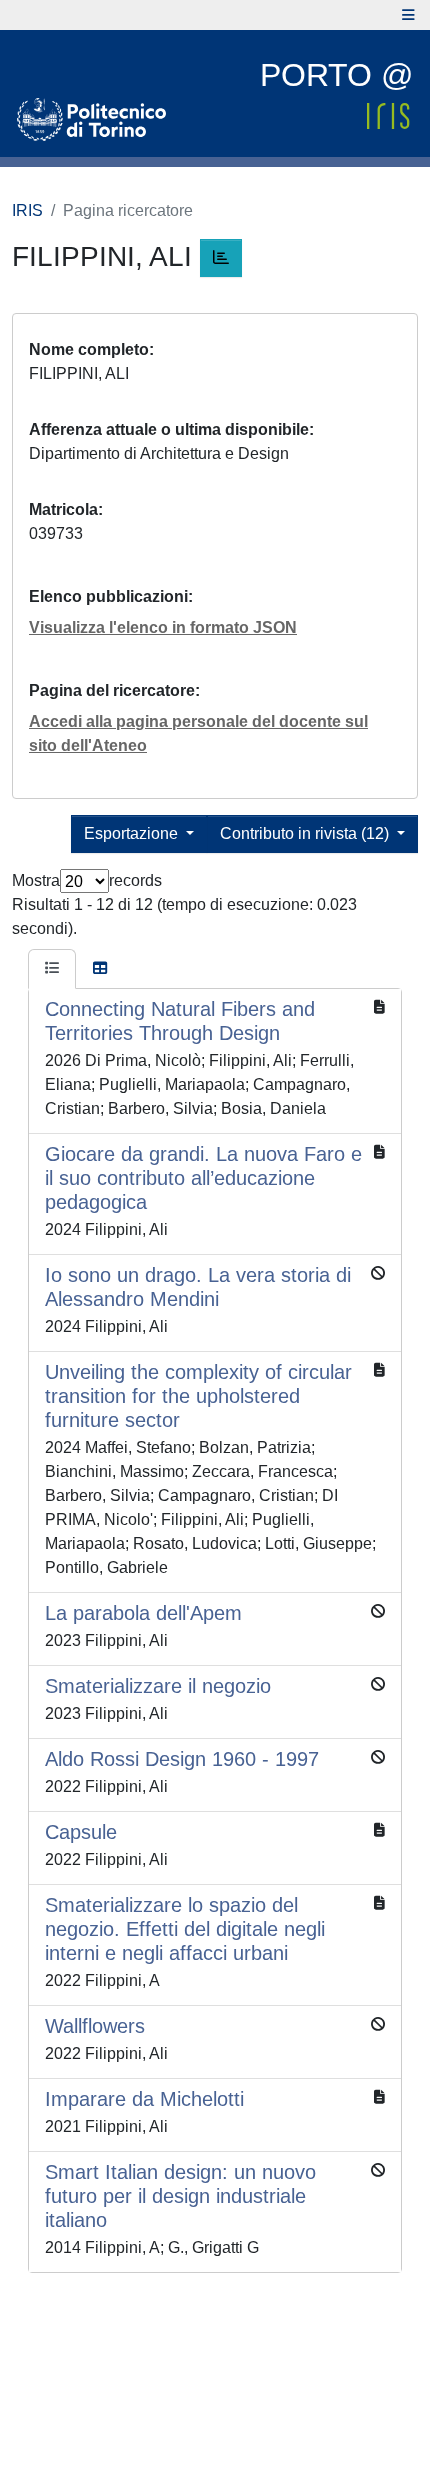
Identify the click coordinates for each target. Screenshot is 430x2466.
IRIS (27, 210)
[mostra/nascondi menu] (408, 15)
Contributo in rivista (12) (306, 833)
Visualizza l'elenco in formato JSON (163, 627)
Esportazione (133, 833)
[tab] (52, 969)
